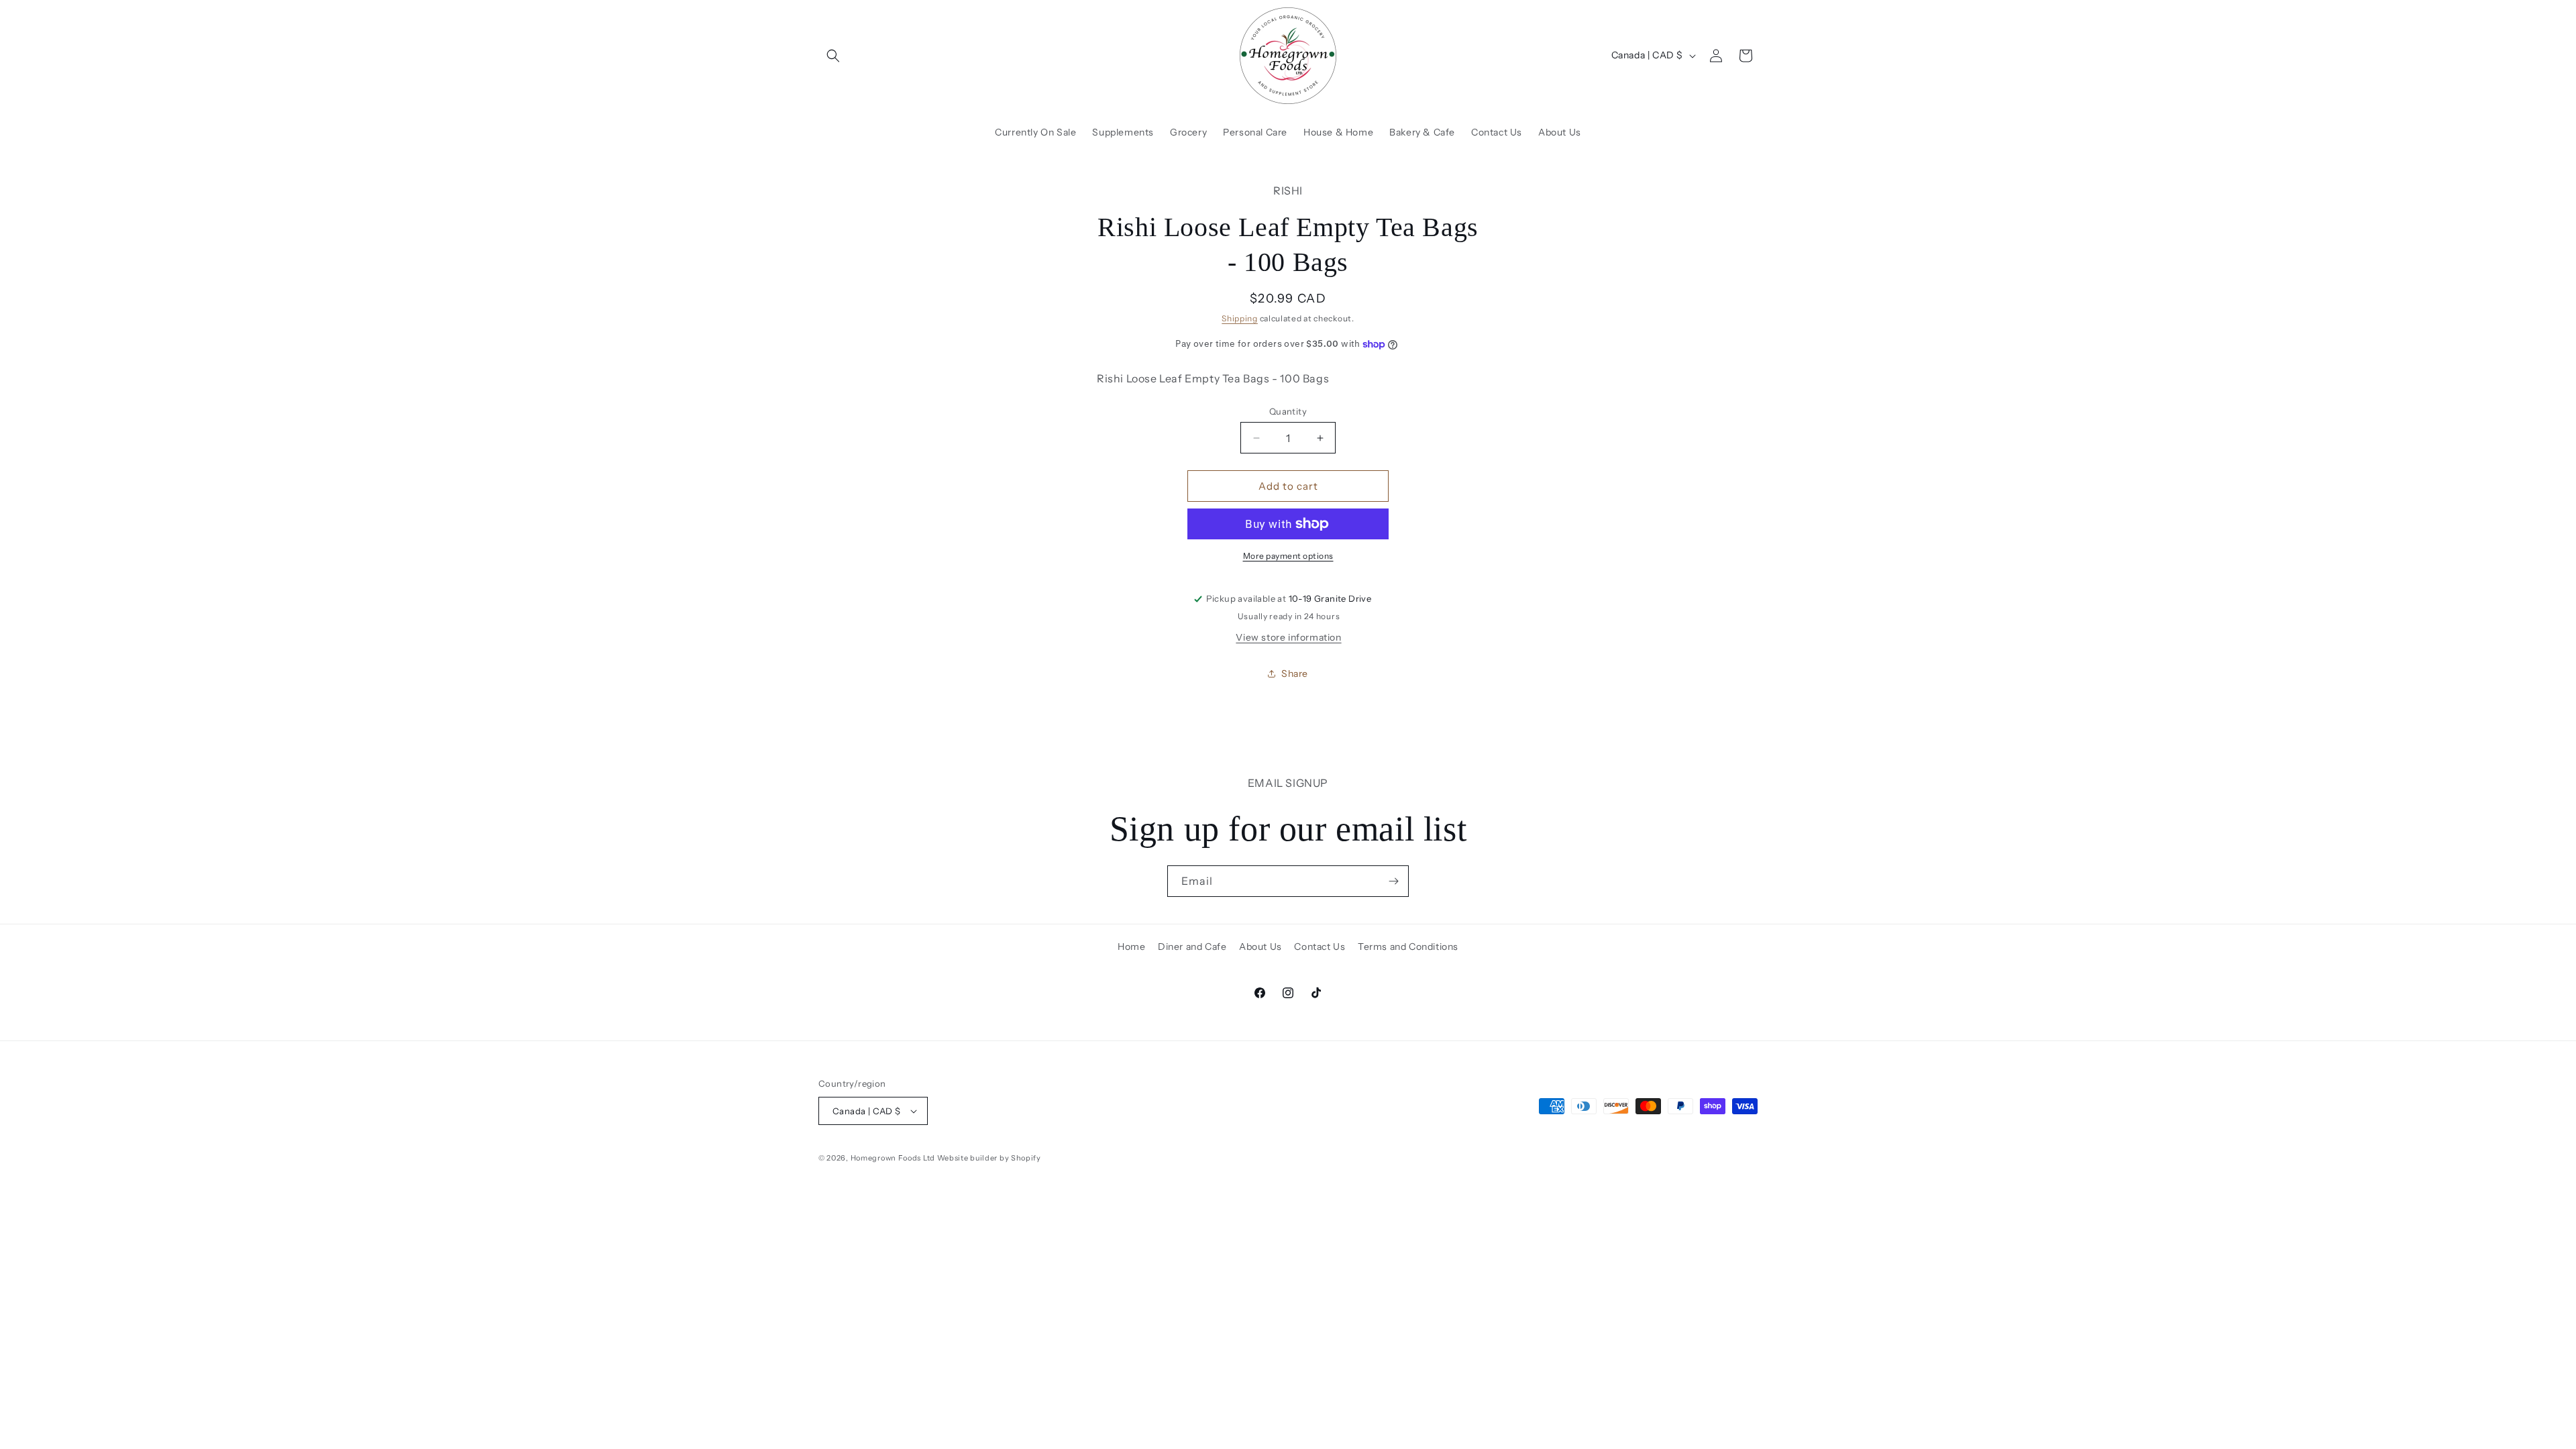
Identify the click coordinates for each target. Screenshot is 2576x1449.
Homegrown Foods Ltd (893, 1158)
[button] (833, 56)
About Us (1260, 947)
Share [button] (1295, 674)
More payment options (1288, 556)
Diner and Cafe (1192, 947)
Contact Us (1320, 947)
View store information (1288, 637)
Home (1131, 947)
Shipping (1240, 318)
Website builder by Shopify (989, 1158)
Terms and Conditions (1408, 947)
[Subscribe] (1393, 881)
